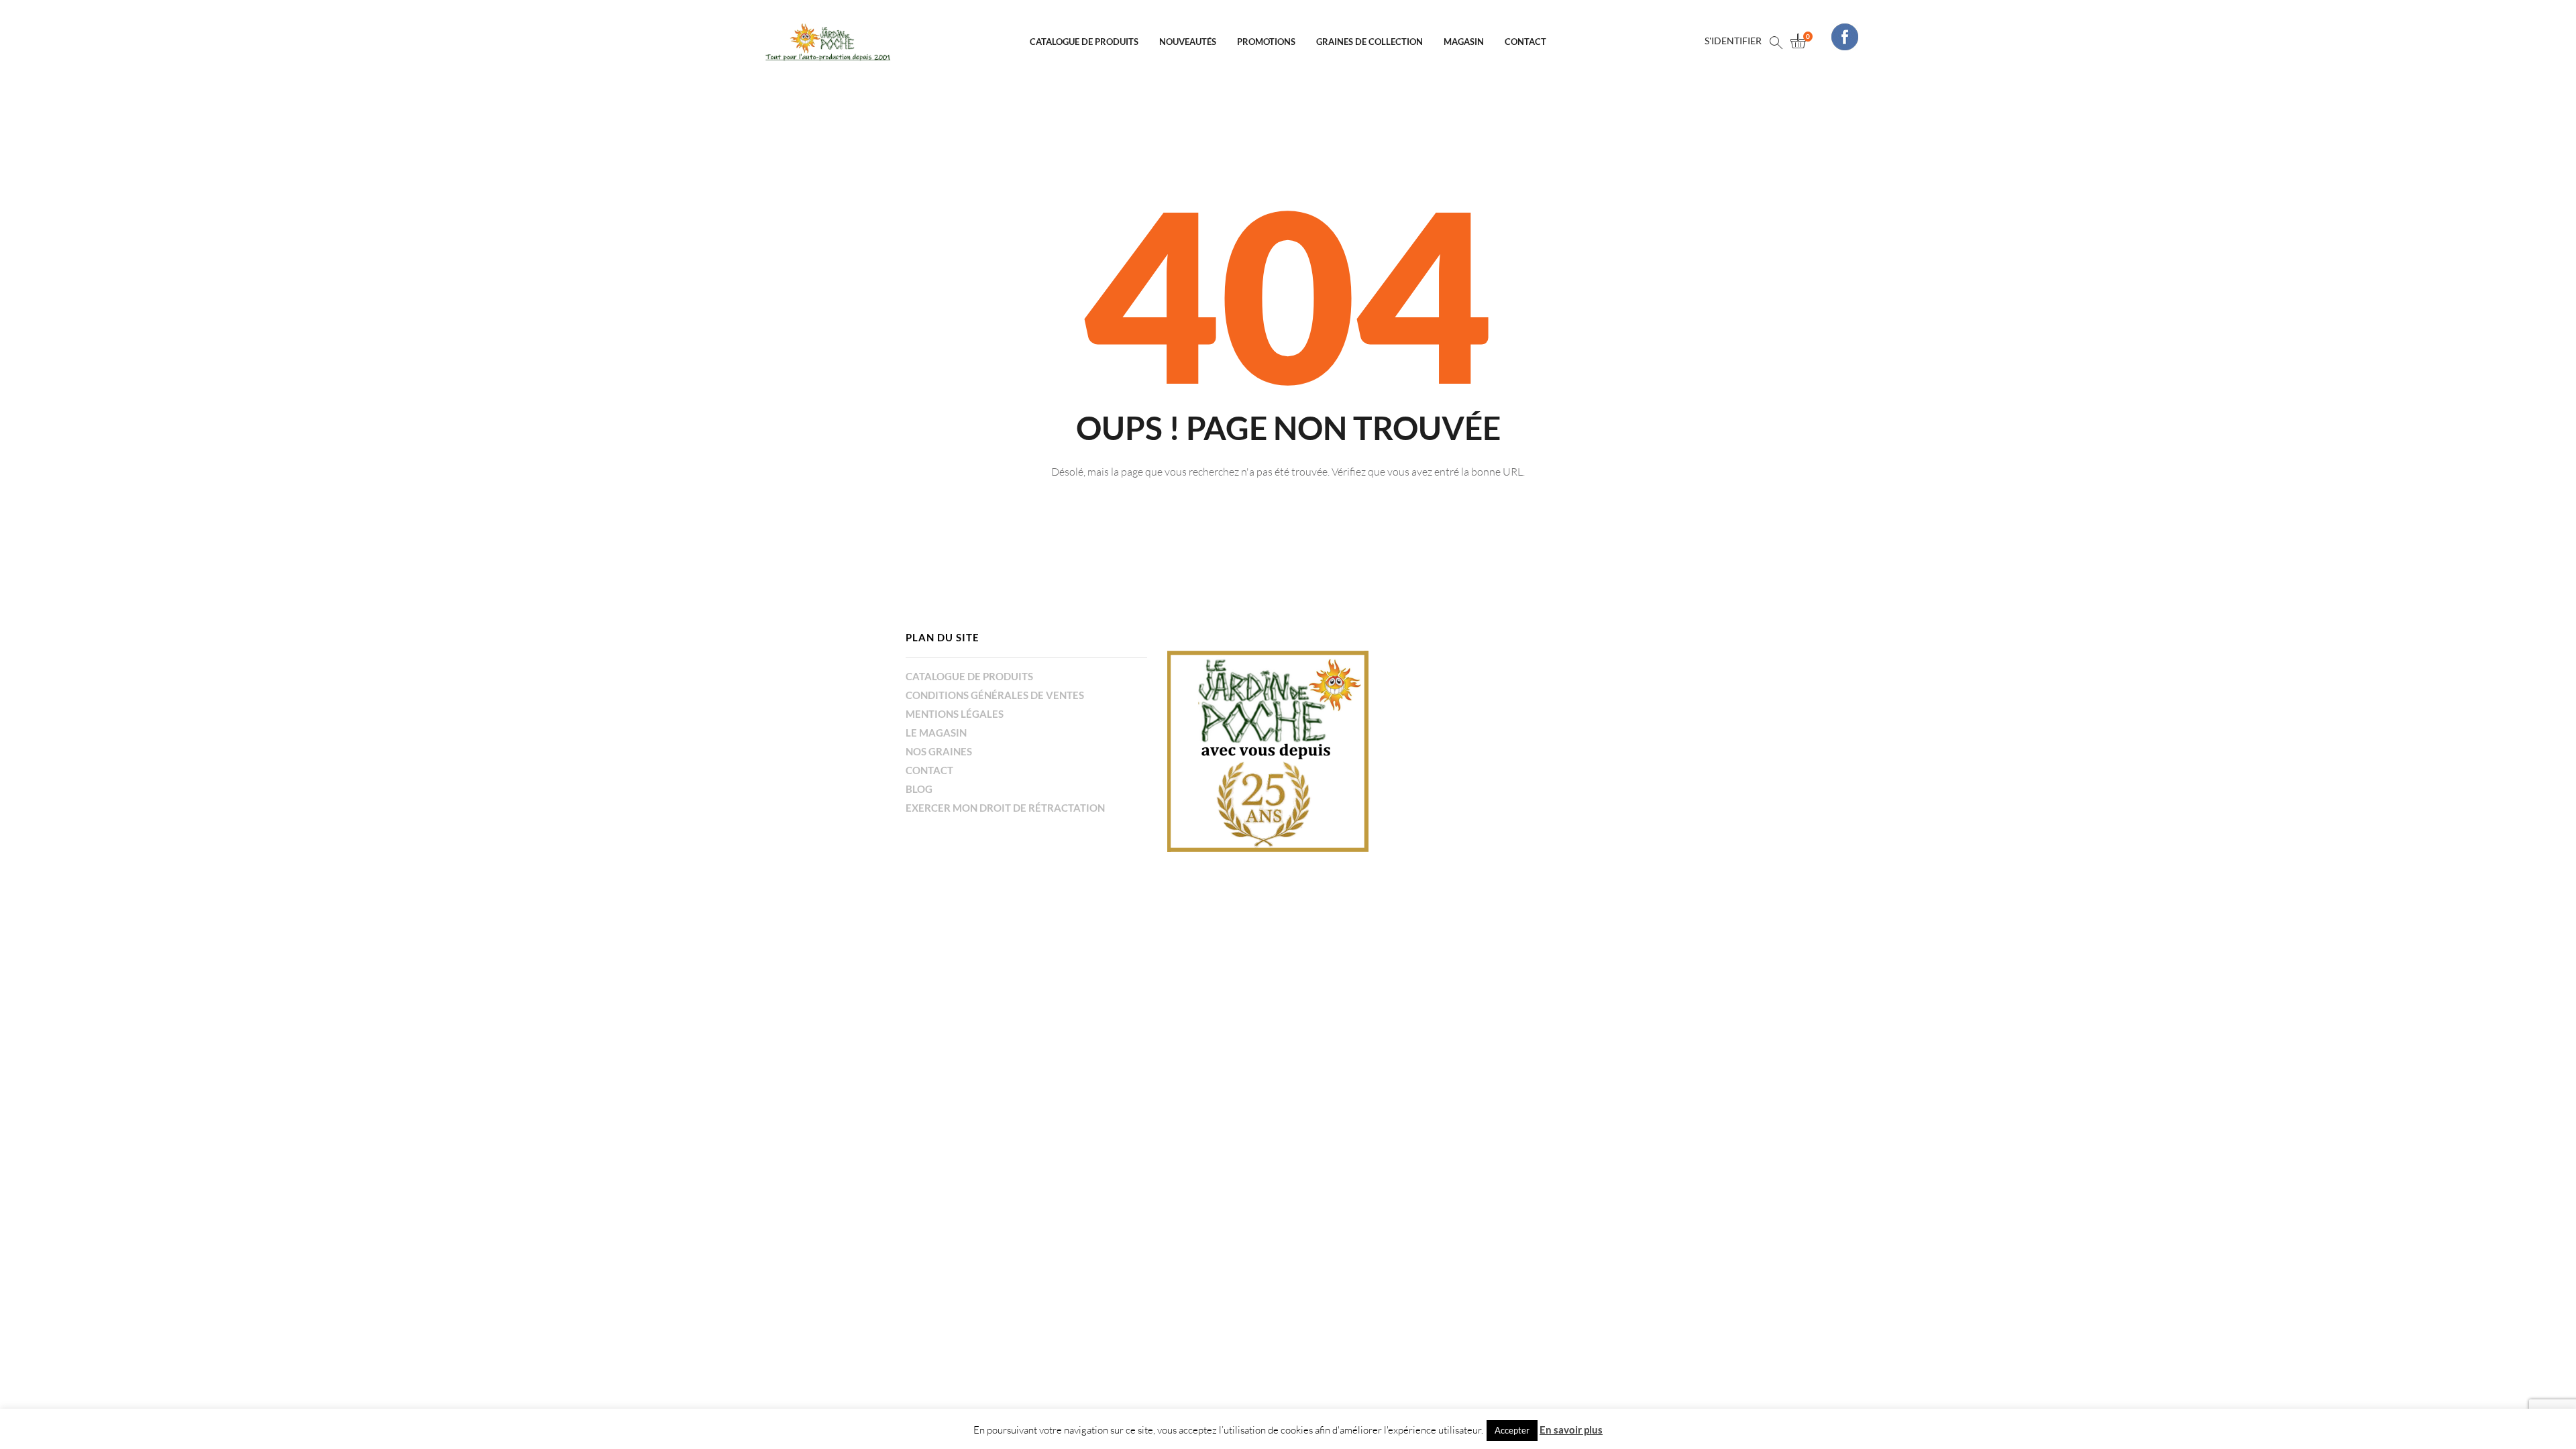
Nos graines (939, 751)
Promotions (1266, 42)
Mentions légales (955, 714)
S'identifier (1733, 41)
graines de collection (1370, 42)
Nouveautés (1188, 42)
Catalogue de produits (1084, 42)
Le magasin (936, 733)
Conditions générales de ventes (995, 695)
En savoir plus (1571, 1430)
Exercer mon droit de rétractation (1005, 808)
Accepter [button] (1512, 1430)
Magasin (1464, 42)
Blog (919, 789)
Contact (1525, 42)
